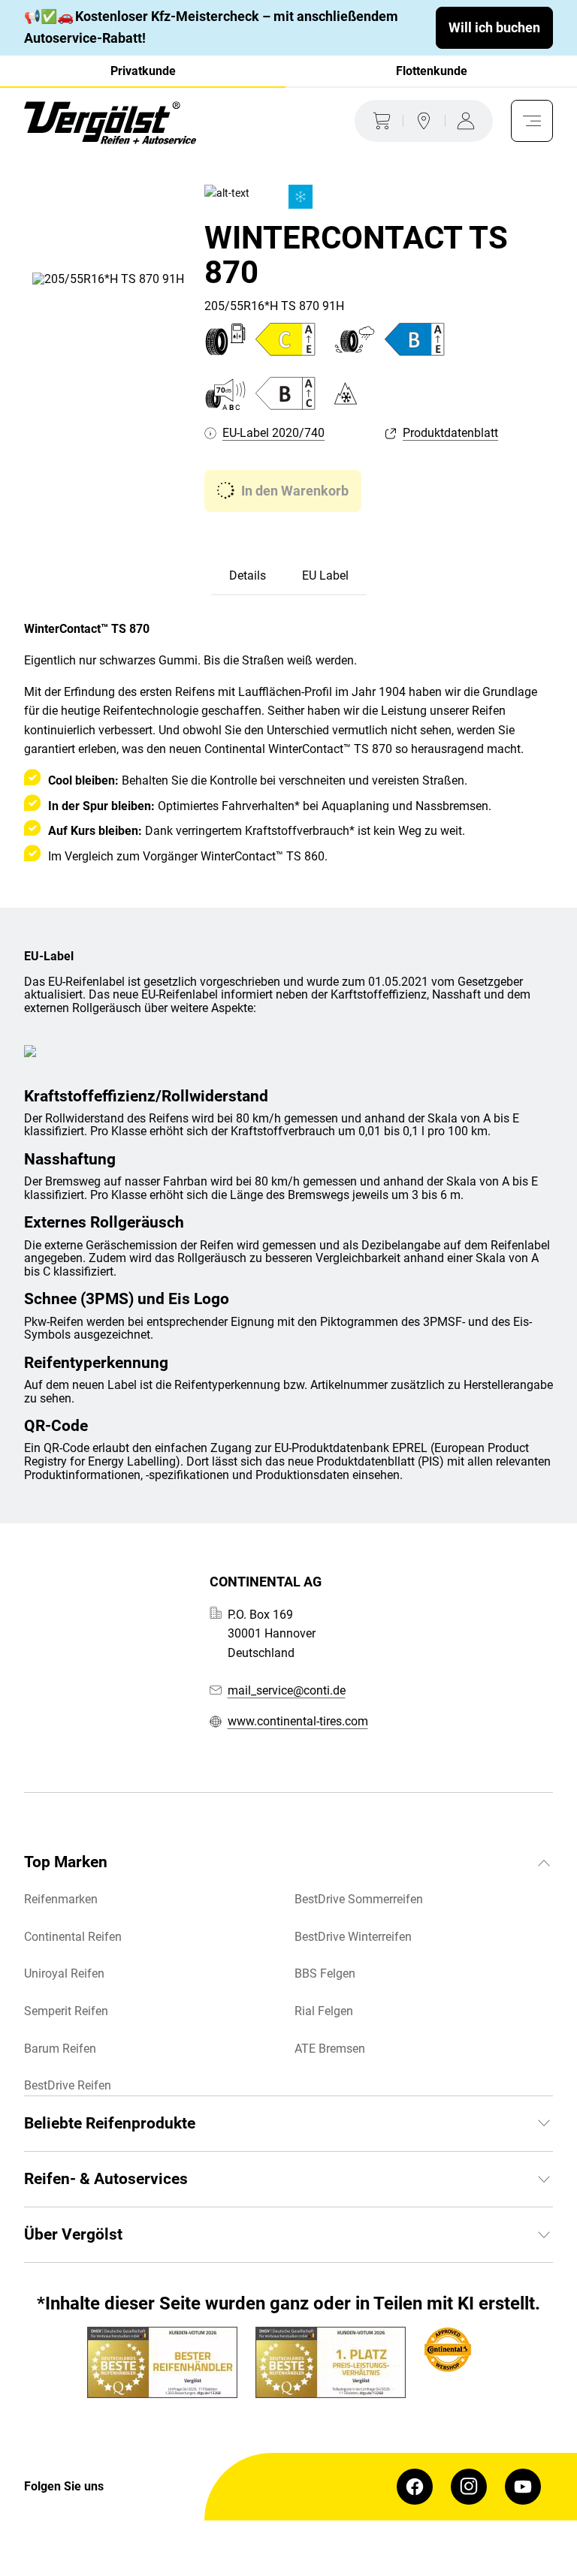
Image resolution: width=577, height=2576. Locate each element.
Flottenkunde (432, 71)
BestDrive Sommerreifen (359, 1899)
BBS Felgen (325, 1973)
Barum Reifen (60, 2049)
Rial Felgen (324, 2011)
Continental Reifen (73, 1937)
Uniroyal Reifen (64, 1973)
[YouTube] (523, 2487)
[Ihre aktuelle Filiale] (424, 121)
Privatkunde (143, 71)
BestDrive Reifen (68, 2085)
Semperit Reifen (66, 2011)
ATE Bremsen (330, 2049)
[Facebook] (415, 2487)
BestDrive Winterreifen (353, 1937)
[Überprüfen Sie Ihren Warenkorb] (379, 121)
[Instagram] (469, 2487)
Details (248, 575)
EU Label (325, 575)
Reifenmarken (61, 1899)
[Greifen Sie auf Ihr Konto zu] (469, 121)
